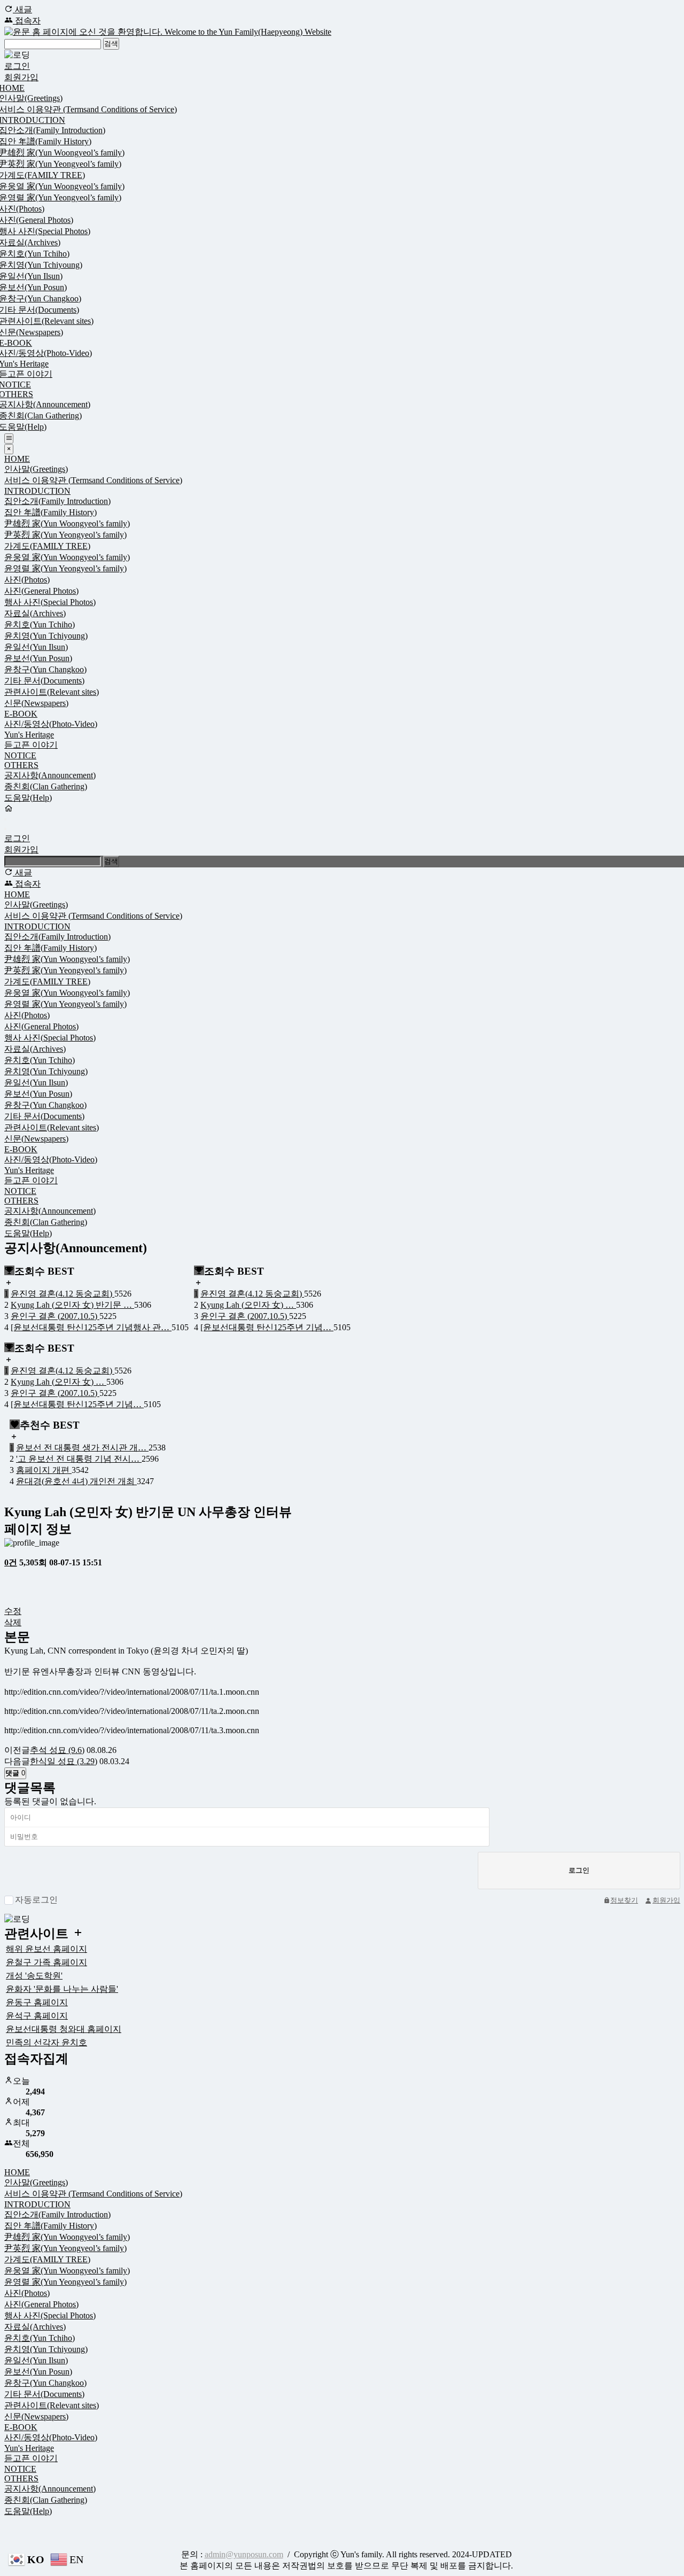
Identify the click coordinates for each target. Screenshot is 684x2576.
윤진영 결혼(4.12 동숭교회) (63, 1294)
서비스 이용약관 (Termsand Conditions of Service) (93, 480)
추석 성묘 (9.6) (57, 1750)
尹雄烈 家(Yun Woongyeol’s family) (67, 523)
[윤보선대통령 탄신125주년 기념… (267, 1327)
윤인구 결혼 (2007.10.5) (55, 1316)
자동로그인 (36, 1900)
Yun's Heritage (29, 735)
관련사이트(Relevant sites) (52, 692)
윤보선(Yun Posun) (38, 658)
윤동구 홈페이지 (37, 2002)
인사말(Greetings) (36, 469)
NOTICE (20, 755)
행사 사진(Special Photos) (50, 602)
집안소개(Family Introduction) (57, 501)
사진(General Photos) (41, 591)
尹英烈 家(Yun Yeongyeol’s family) (65, 535)
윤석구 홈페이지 (37, 2016)
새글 (22, 9)
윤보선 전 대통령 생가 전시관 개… (82, 1448)
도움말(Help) (28, 798)
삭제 (13, 1622)
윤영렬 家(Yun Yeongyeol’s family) (65, 568)
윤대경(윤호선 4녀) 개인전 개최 (76, 1481)
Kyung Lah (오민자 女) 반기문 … (72, 1305)
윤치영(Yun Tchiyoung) (46, 636)
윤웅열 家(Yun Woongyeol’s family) (67, 557)
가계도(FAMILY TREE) (47, 546)
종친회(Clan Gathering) (46, 786)
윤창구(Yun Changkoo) (45, 669)
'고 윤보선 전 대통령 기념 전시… (79, 1459)
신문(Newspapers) (36, 703)
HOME (17, 459)
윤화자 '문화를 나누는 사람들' (62, 1989)
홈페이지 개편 (44, 1470)
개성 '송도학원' (34, 1976)
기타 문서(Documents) (44, 681)
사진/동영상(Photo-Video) (51, 724)
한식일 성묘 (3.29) (64, 1761)
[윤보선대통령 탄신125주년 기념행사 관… (91, 1327)
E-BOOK (21, 714)
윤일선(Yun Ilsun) (36, 647)
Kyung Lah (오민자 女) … (248, 1305)
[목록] (10, 1578)
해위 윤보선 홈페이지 (46, 1949)
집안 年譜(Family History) (50, 512)
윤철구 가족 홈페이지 (46, 1962)
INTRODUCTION (37, 491)
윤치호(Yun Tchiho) (40, 624)
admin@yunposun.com (244, 2554)
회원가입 (21, 77)
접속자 (27, 21)
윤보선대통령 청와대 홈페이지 (64, 2029)
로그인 (17, 66)
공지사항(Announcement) (50, 775)
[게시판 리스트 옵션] (10, 1597)
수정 (13, 1611)
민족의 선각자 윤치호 (46, 2042)
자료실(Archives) (35, 613)
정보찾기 (624, 1900)
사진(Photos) (27, 580)
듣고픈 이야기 (31, 745)
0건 (11, 1562)
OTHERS (21, 765)
